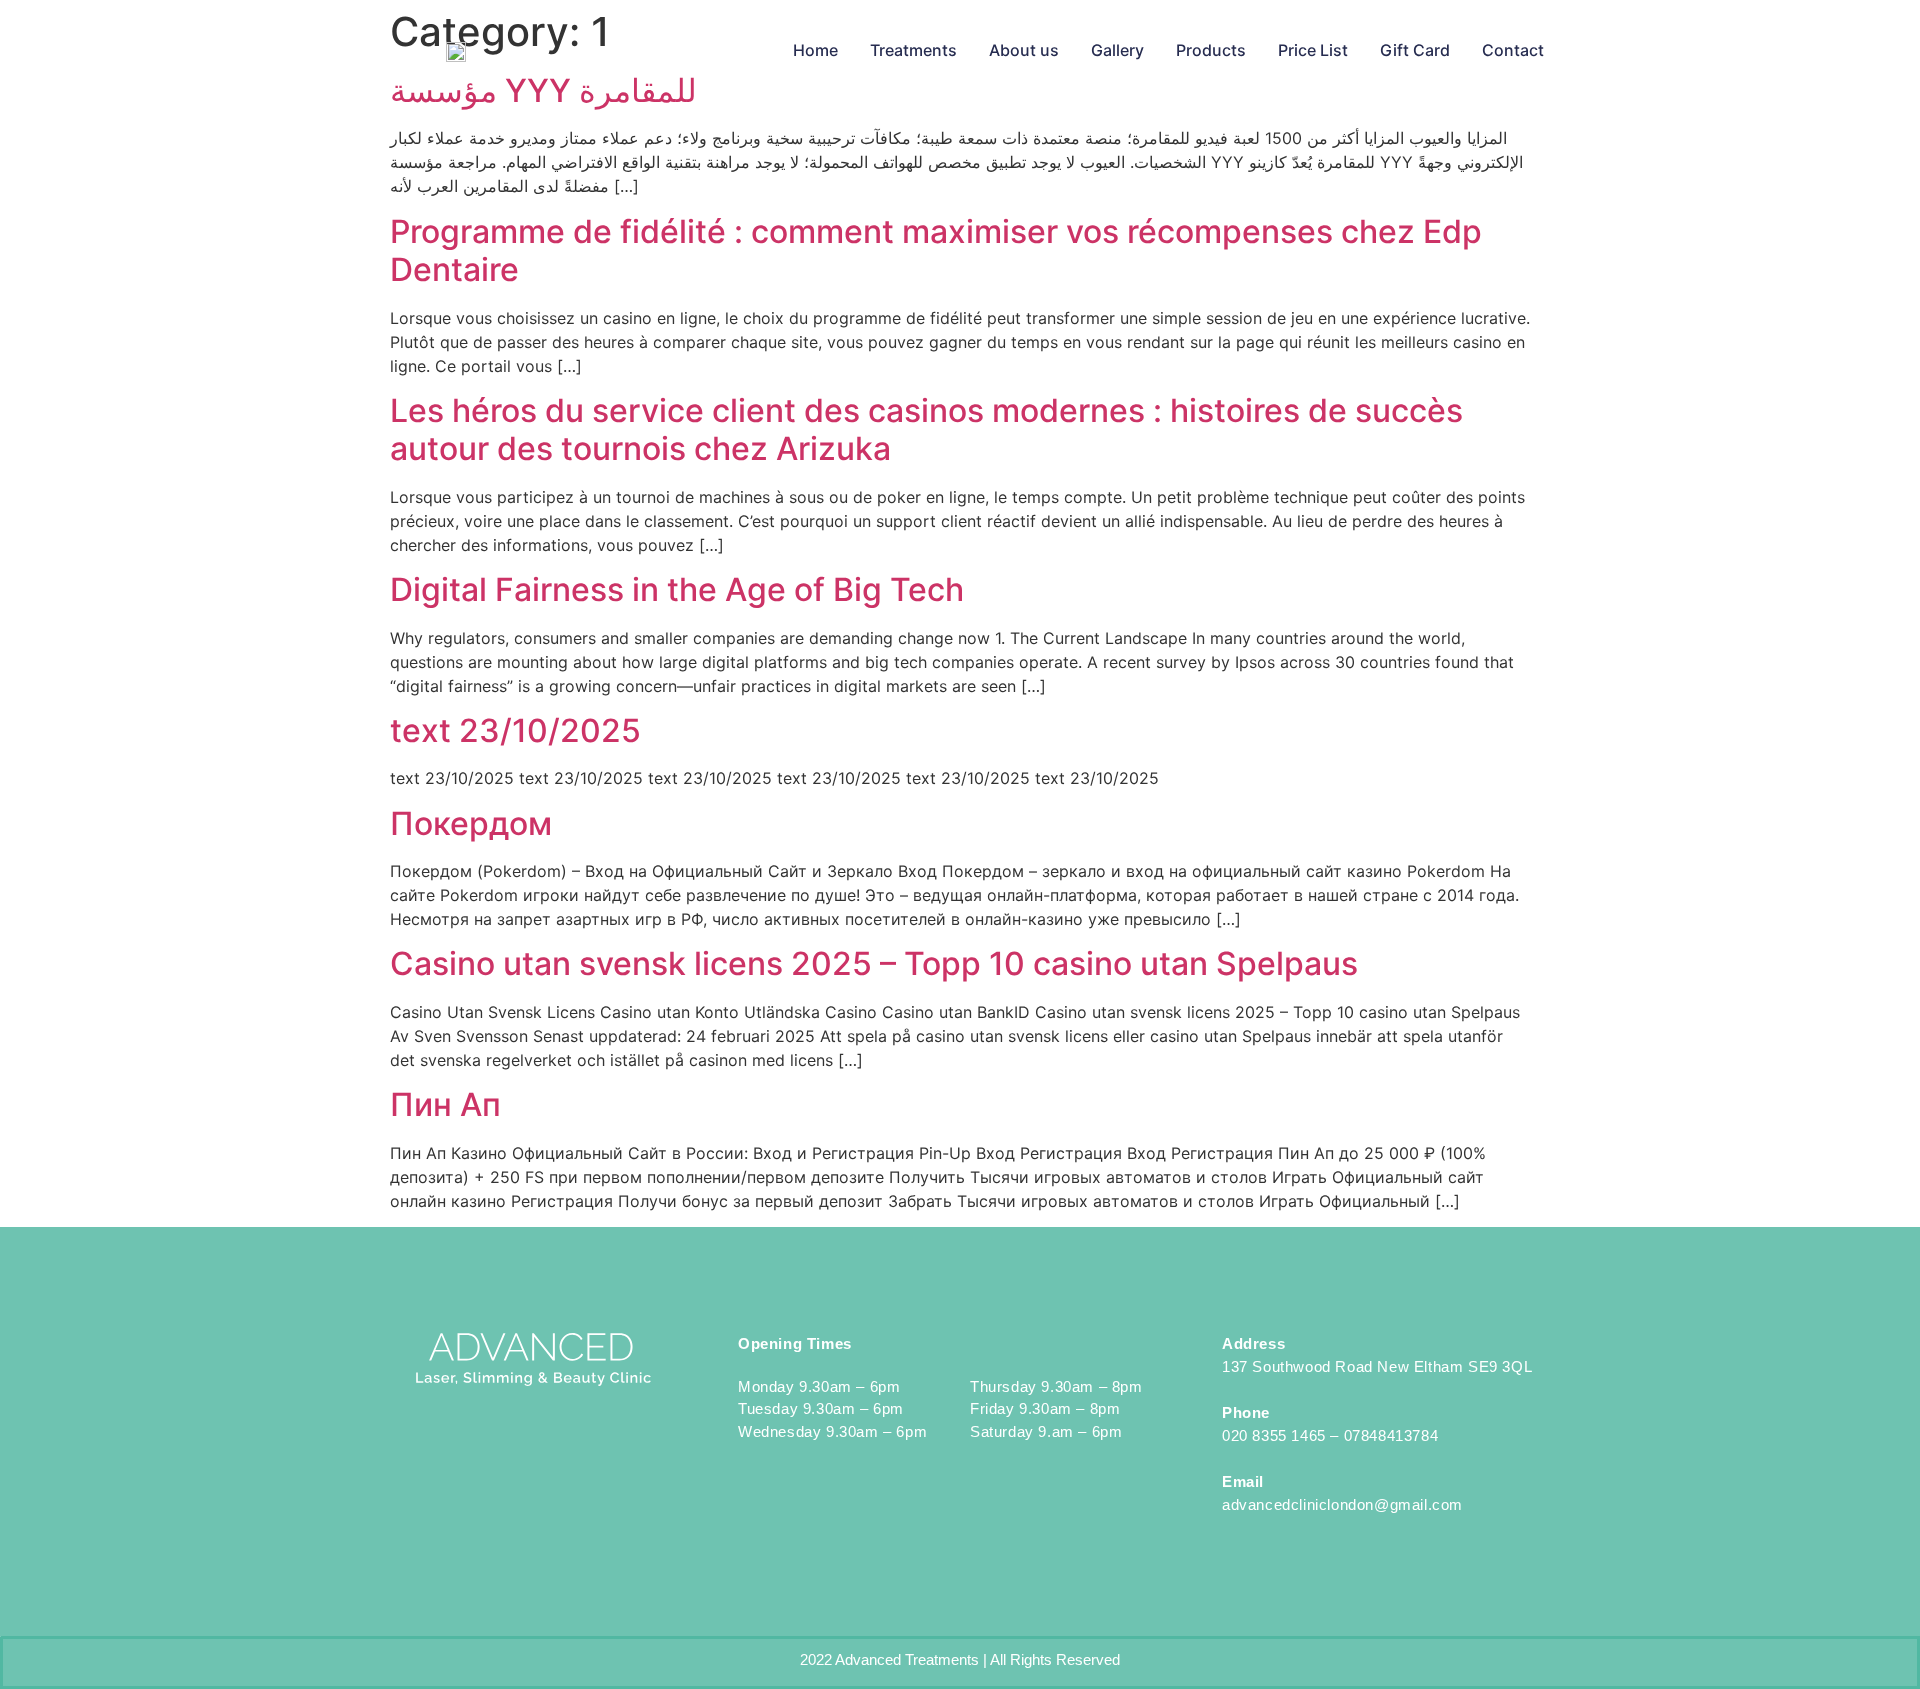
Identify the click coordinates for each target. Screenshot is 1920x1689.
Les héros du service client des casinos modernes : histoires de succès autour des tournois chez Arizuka (926, 429)
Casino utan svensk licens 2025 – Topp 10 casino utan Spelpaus (874, 963)
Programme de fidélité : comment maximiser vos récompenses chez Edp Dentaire (936, 250)
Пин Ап (445, 1104)
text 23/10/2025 (515, 730)
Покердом (471, 823)
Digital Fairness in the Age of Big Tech (677, 589)
